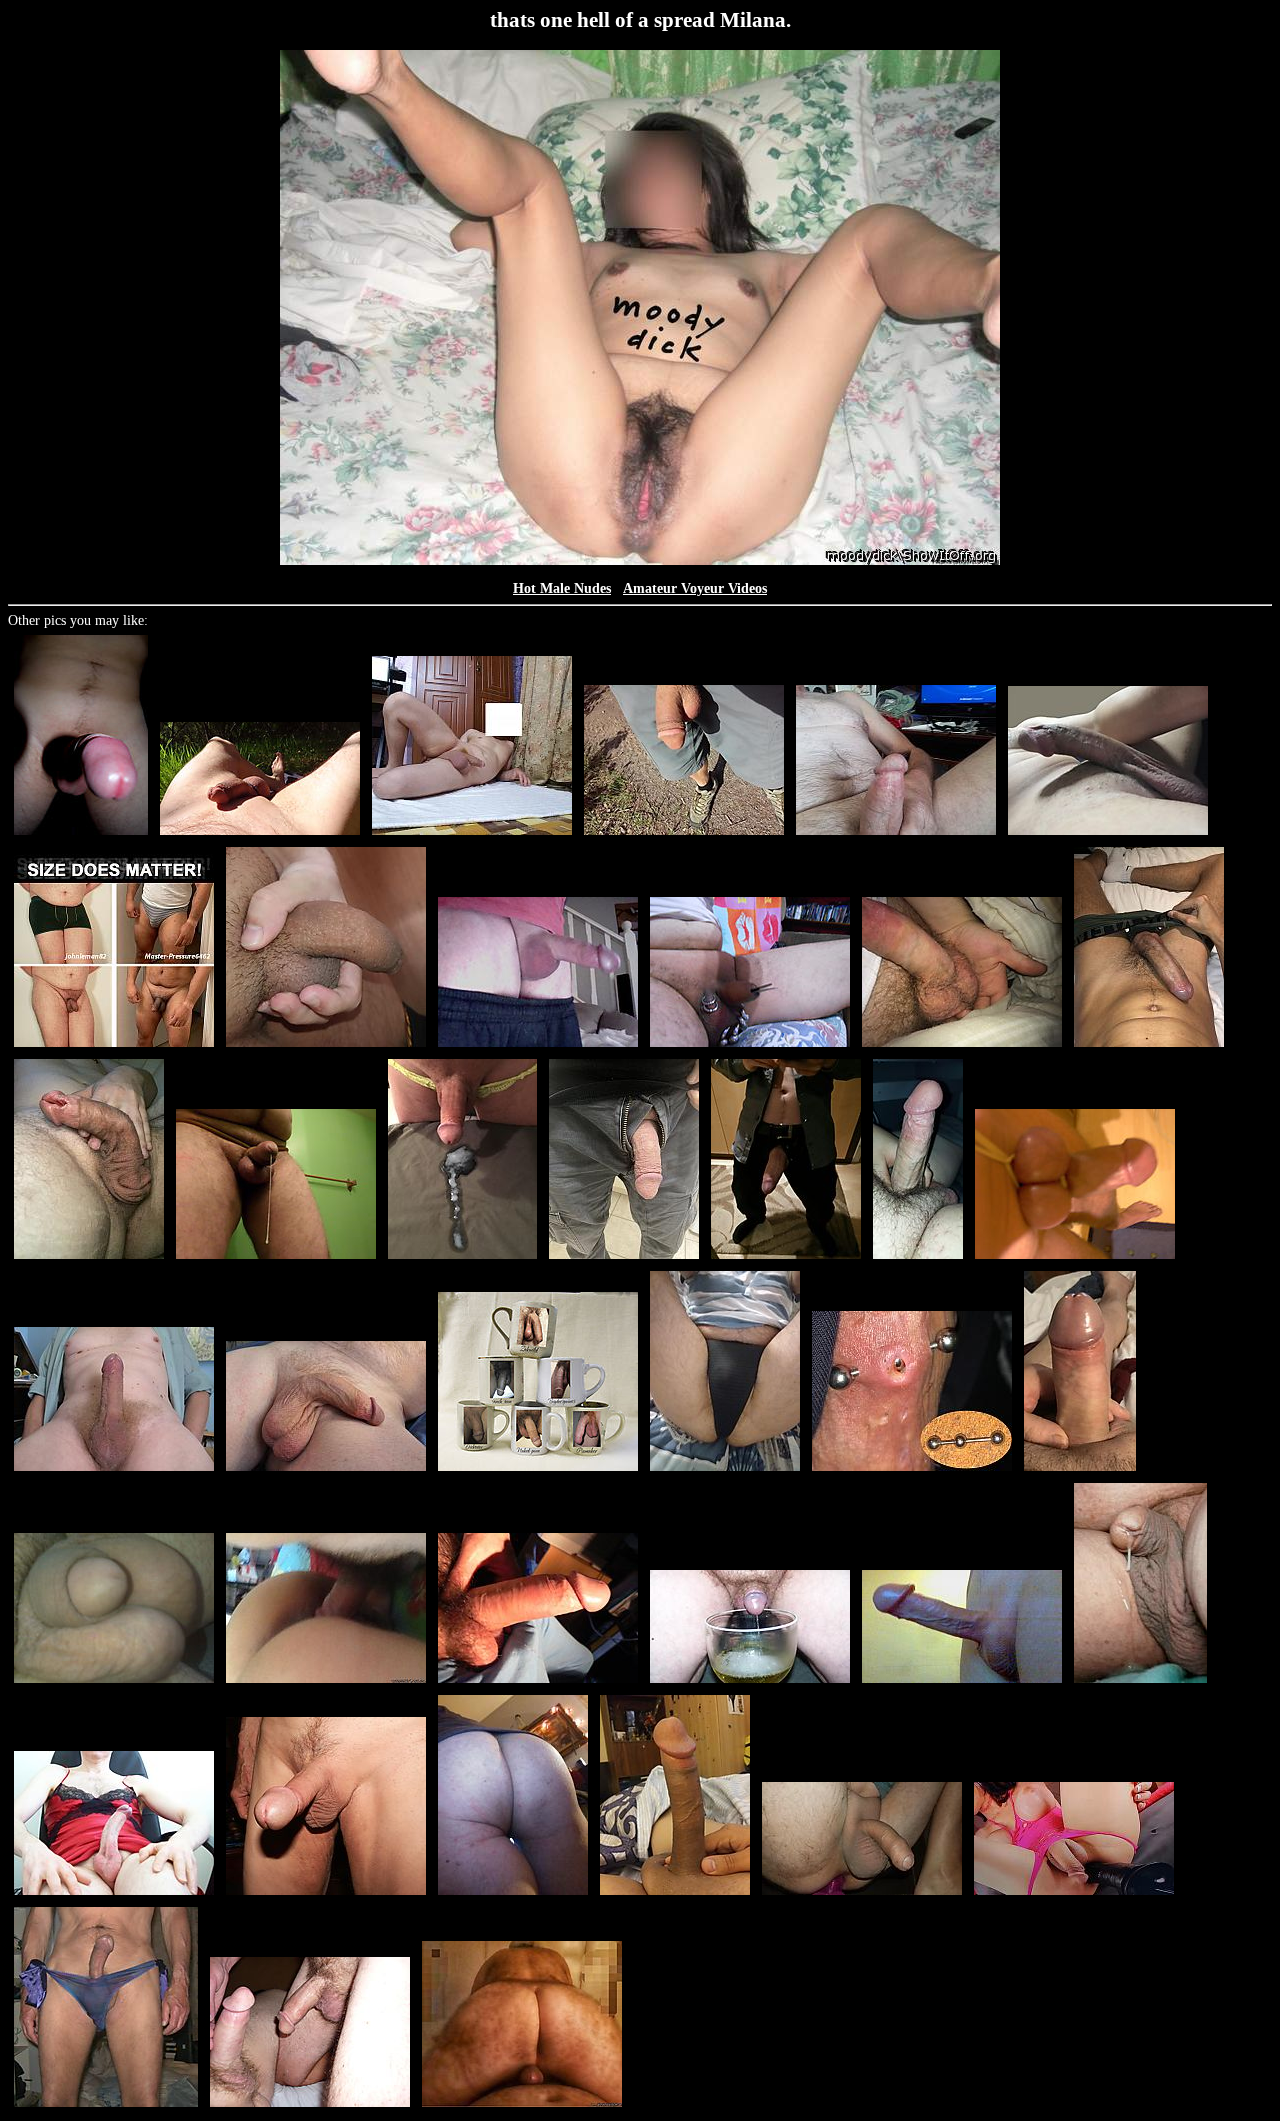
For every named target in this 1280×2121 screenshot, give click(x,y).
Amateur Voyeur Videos (695, 588)
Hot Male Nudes (562, 588)
